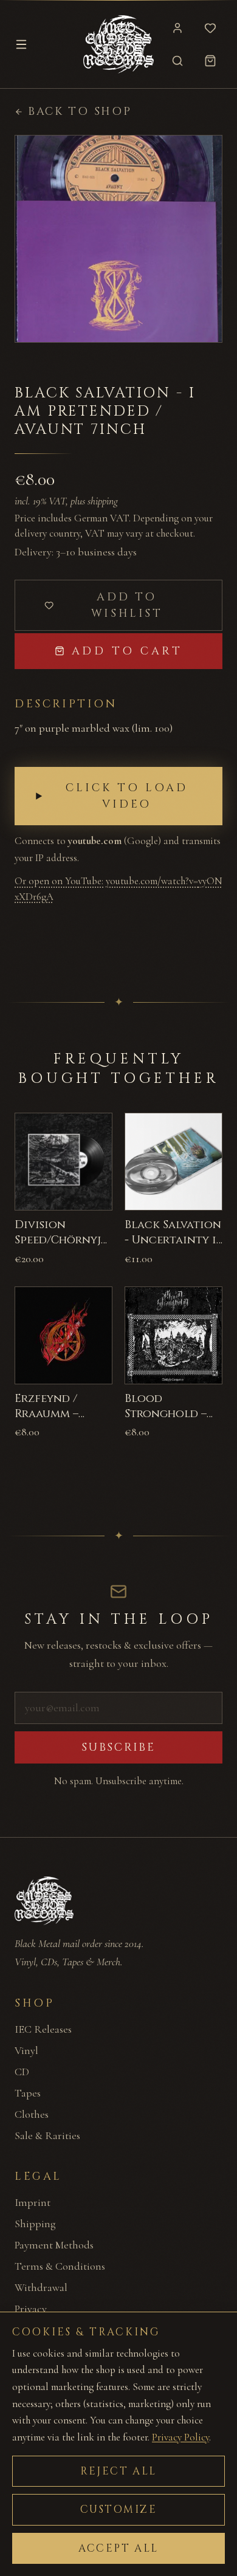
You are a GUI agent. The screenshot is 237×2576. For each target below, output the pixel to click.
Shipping (35, 2224)
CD (22, 2072)
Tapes (28, 2093)
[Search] (177, 61)
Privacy (31, 2309)
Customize (119, 2509)
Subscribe (118, 1747)
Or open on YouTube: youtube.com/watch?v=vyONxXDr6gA (118, 889)
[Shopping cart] (210, 61)
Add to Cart (127, 651)
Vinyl (26, 2050)
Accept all (118, 2548)
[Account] (177, 28)
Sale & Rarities (47, 2135)
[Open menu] (21, 44)
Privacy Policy (180, 2437)
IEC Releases (43, 2029)
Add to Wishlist (127, 605)
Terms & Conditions (60, 2266)
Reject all (118, 2471)
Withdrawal (41, 2287)
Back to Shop (80, 112)
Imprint (33, 2202)
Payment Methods (54, 2245)
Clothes (32, 2114)
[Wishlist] (210, 28)
